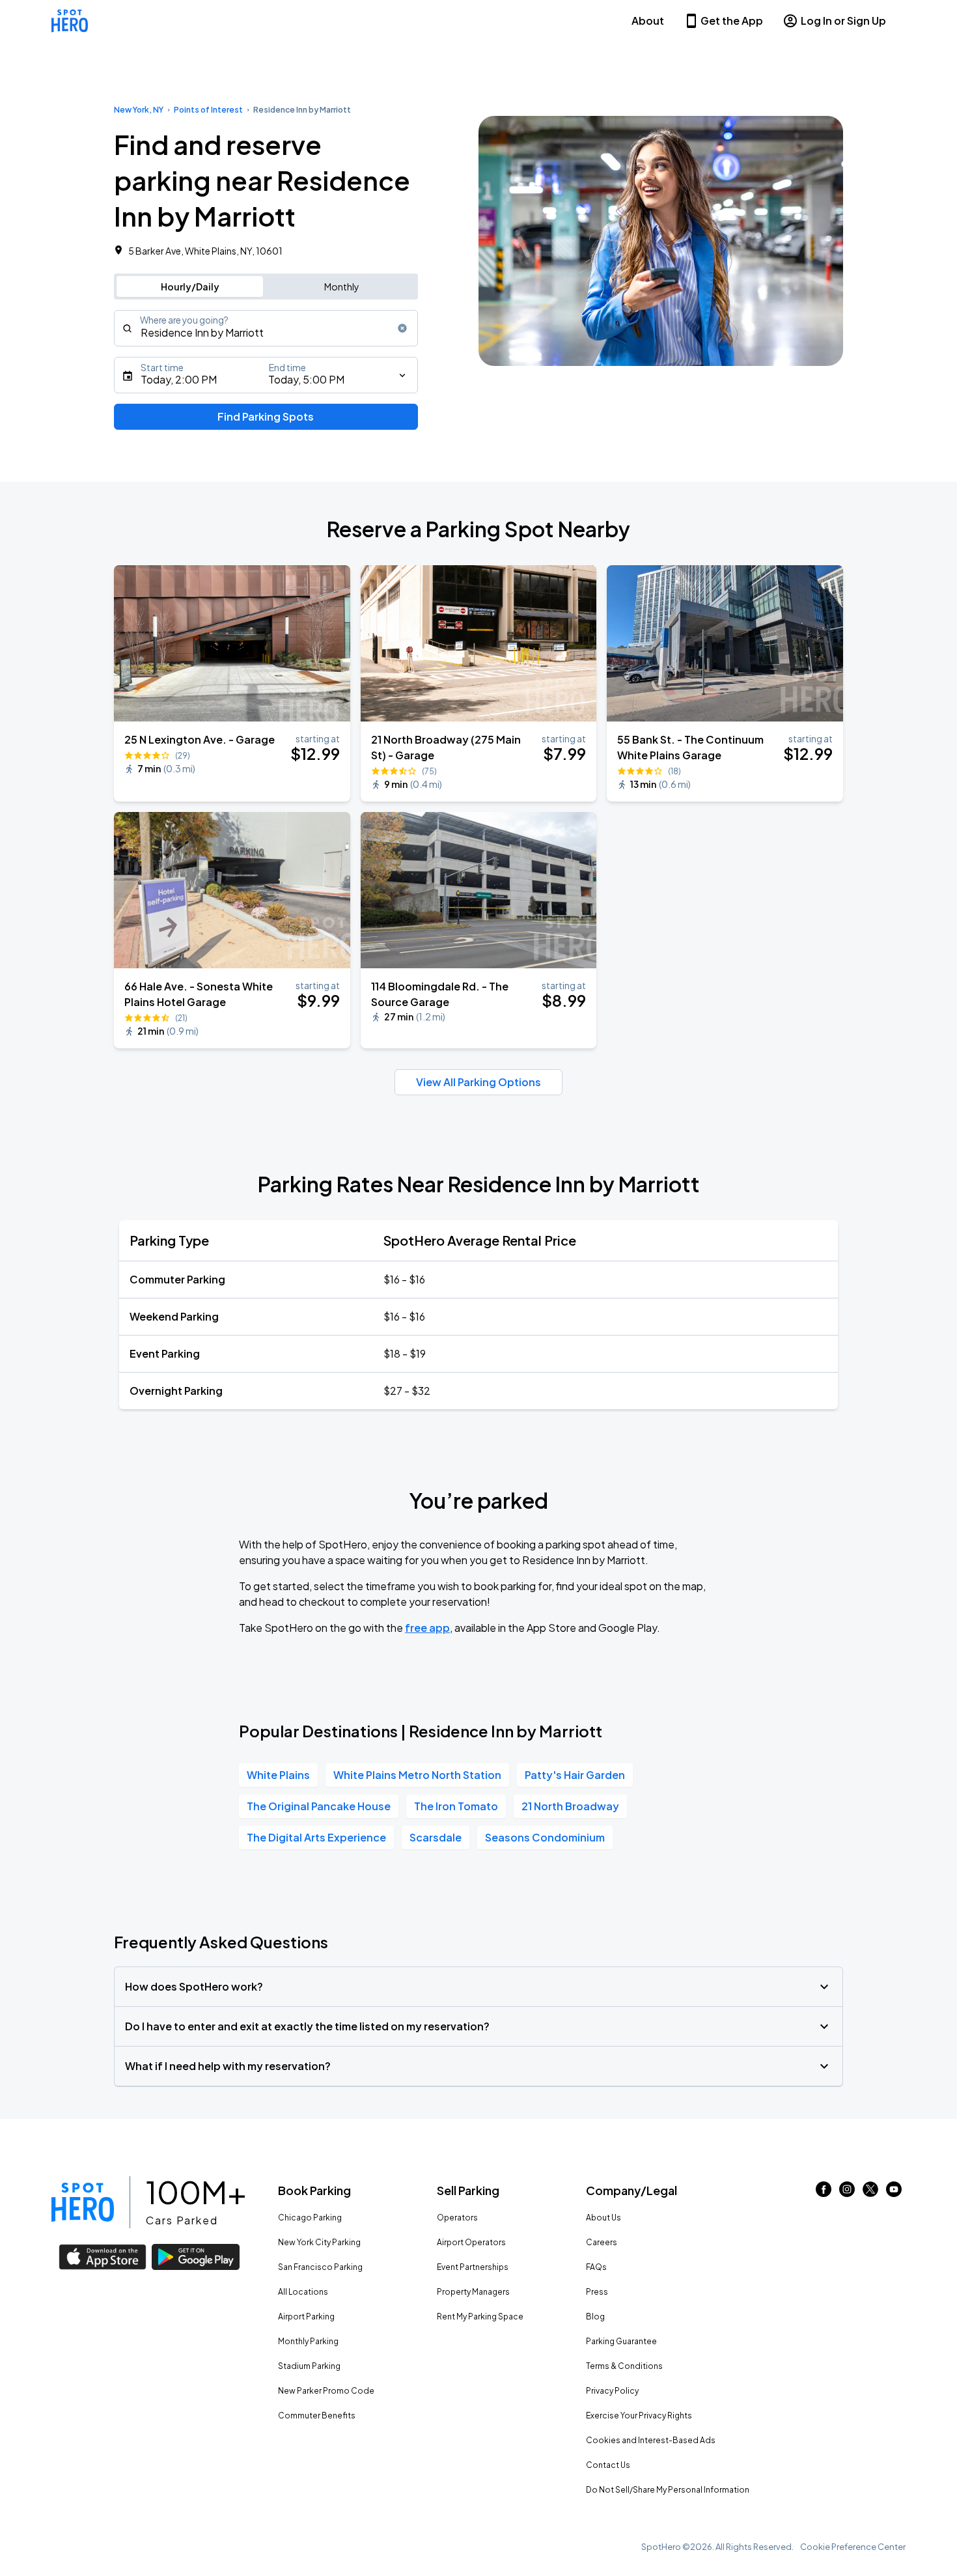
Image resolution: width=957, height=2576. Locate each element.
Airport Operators (471, 2242)
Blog (595, 2317)
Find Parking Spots (266, 416)
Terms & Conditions (624, 2366)
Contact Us (608, 2465)
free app (427, 1628)
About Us (603, 2218)
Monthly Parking (308, 2341)
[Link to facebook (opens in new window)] (824, 2193)
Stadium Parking (309, 2366)
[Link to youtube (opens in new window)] (894, 2193)
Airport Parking (306, 2317)
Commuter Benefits (317, 2415)
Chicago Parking (310, 2218)
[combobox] (266, 328)
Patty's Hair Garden (575, 1775)
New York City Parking (319, 2242)
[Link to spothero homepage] (83, 2202)
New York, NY (139, 110)
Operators (457, 2218)
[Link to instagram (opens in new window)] (847, 2193)
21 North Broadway (570, 1806)
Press (597, 2292)
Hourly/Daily (190, 287)
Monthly (342, 287)
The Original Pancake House (319, 1806)
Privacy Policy (612, 2391)
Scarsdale (436, 1837)
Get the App (732, 21)
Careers (602, 2242)
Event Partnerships (473, 2267)
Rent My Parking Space (480, 2317)
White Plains (278, 1775)
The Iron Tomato (456, 1806)
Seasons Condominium (545, 1837)
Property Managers (473, 2292)
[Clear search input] (402, 328)
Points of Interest (208, 110)
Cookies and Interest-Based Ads (651, 2440)
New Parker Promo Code (326, 2391)
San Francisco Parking (320, 2267)
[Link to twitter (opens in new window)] (870, 2193)
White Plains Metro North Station (417, 1775)
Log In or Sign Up (843, 21)
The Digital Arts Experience (316, 1837)
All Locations (303, 2292)
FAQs (596, 2267)
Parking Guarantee (621, 2341)
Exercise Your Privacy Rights (639, 2415)
